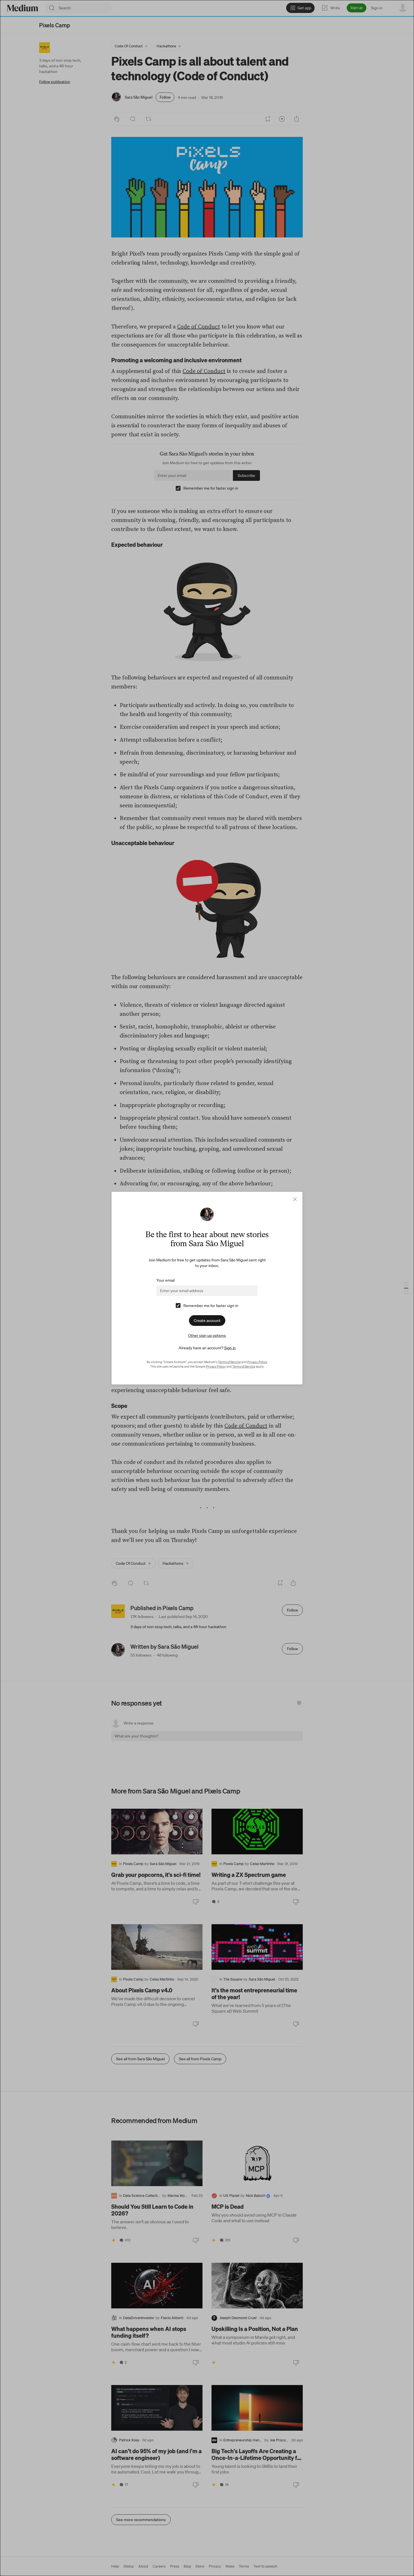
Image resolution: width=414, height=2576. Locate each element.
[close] (295, 1199)
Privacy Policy (257, 1362)
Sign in (230, 1348)
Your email (165, 1280)
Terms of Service (229, 1362)
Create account (207, 1321)
